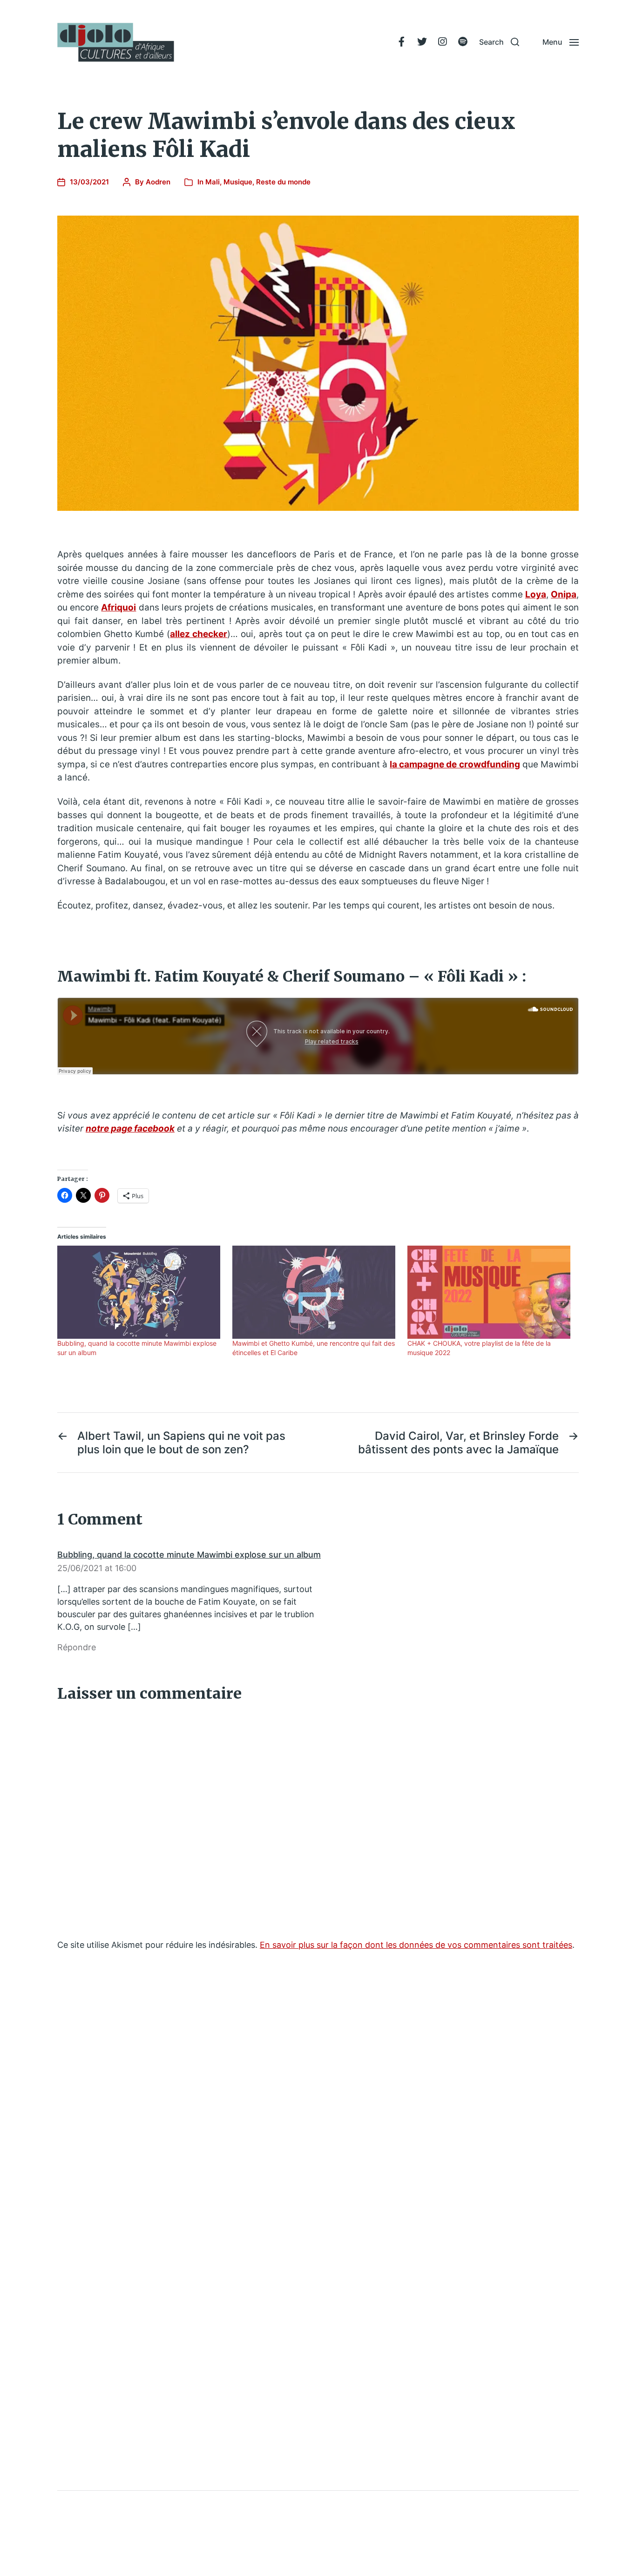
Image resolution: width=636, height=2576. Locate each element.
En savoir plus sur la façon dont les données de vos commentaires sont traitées (416, 1945)
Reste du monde (283, 182)
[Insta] (442, 42)
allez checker (199, 634)
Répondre (77, 1647)
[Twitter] (422, 42)
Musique (238, 182)
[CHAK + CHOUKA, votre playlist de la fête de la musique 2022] (490, 1292)
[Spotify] (463, 42)
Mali (213, 182)
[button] (499, 42)
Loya (536, 594)
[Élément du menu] (401, 42)
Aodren (158, 182)
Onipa (564, 594)
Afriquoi (118, 607)
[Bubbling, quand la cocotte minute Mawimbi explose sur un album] (140, 1292)
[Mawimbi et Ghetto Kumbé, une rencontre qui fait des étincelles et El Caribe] (315, 1292)
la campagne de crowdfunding (455, 764)
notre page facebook (130, 1129)
